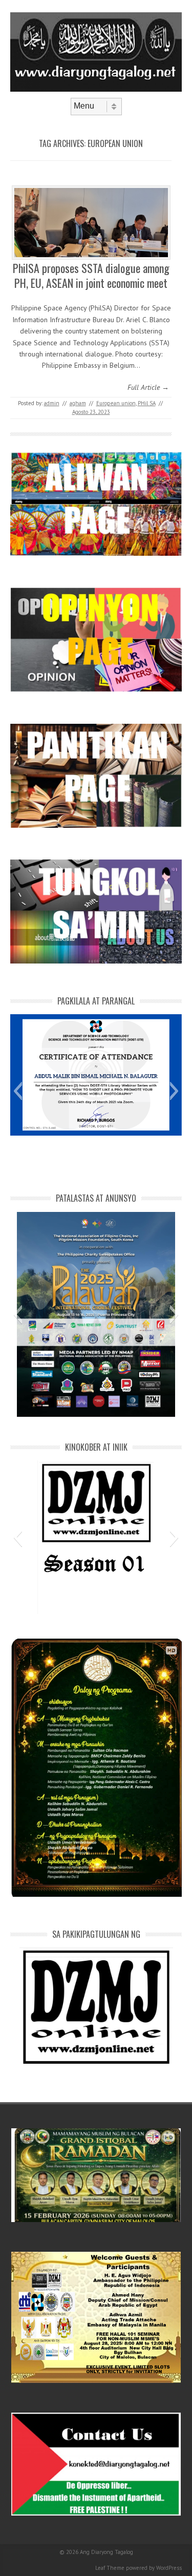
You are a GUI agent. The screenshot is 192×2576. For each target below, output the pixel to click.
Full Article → (148, 387)
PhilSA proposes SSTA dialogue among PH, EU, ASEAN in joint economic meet (91, 275)
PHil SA (147, 403)
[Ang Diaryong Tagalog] (96, 89)
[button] (18, 1091)
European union (116, 403)
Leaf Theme (110, 2568)
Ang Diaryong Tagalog (106, 2552)
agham (78, 403)
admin (52, 403)
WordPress (169, 2568)
